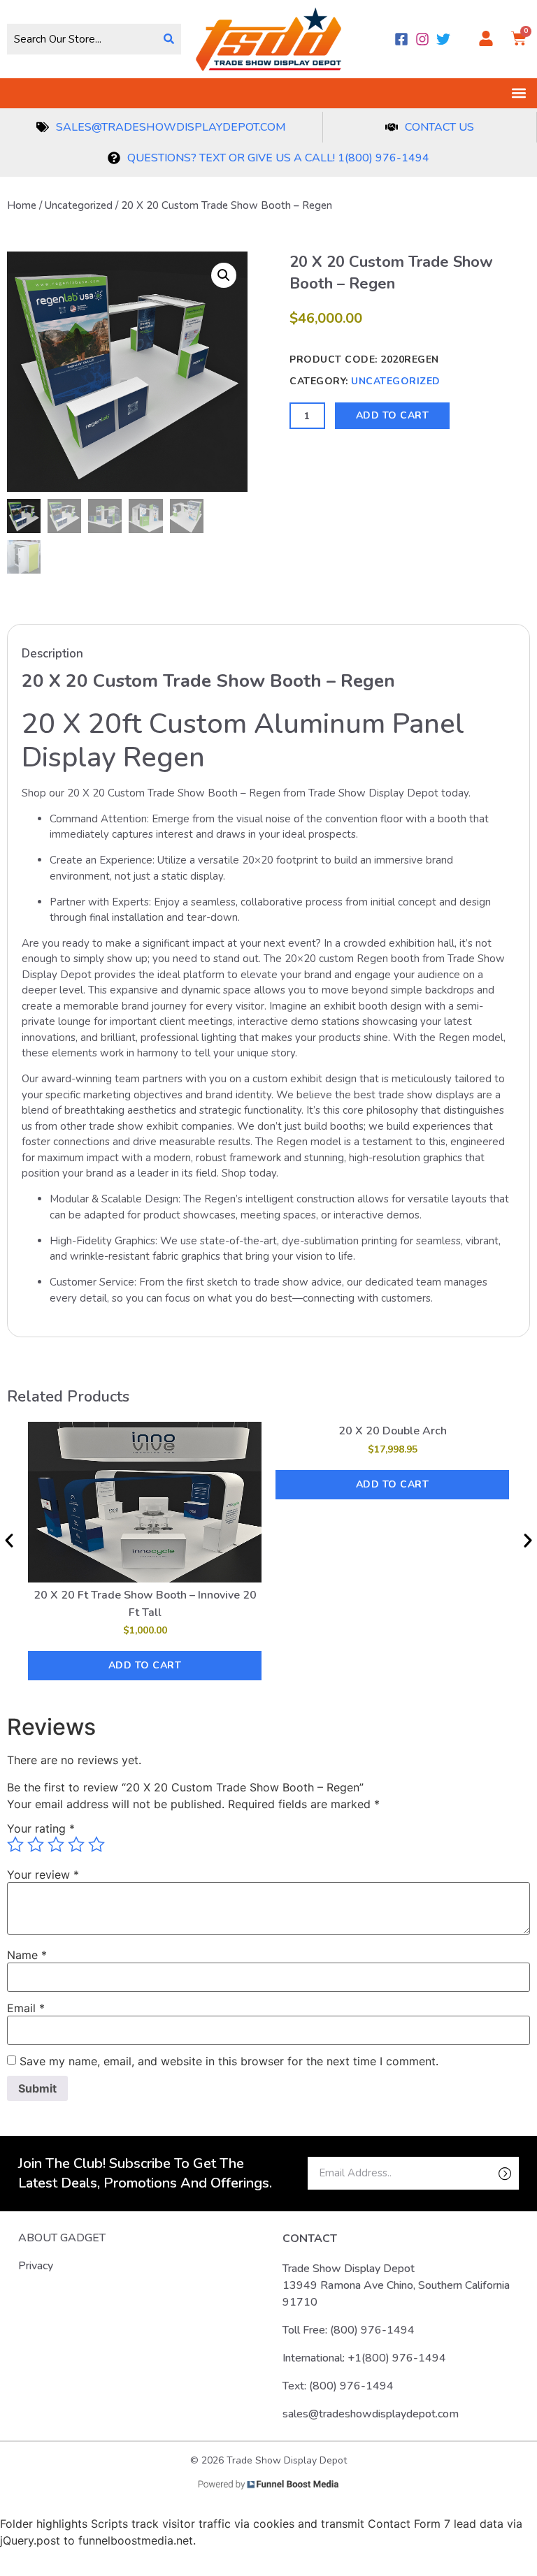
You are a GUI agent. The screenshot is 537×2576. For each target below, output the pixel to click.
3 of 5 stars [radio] (56, 1844)
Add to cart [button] (145, 1665)
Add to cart (393, 415)
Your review (43, 1875)
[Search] (169, 39)
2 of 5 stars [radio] (36, 1844)
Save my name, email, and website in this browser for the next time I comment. (229, 2061)
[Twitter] (443, 39)
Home (22, 205)
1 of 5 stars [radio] (15, 1844)
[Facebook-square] (401, 39)
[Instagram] (422, 39)
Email (26, 2008)
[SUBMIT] (481, 2173)
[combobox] (82, 39)
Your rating (41, 1828)
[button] (518, 93)
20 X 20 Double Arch (393, 1431)
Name (27, 1955)
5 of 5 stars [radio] (96, 1844)
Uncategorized (79, 205)
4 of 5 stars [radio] (76, 1844)
